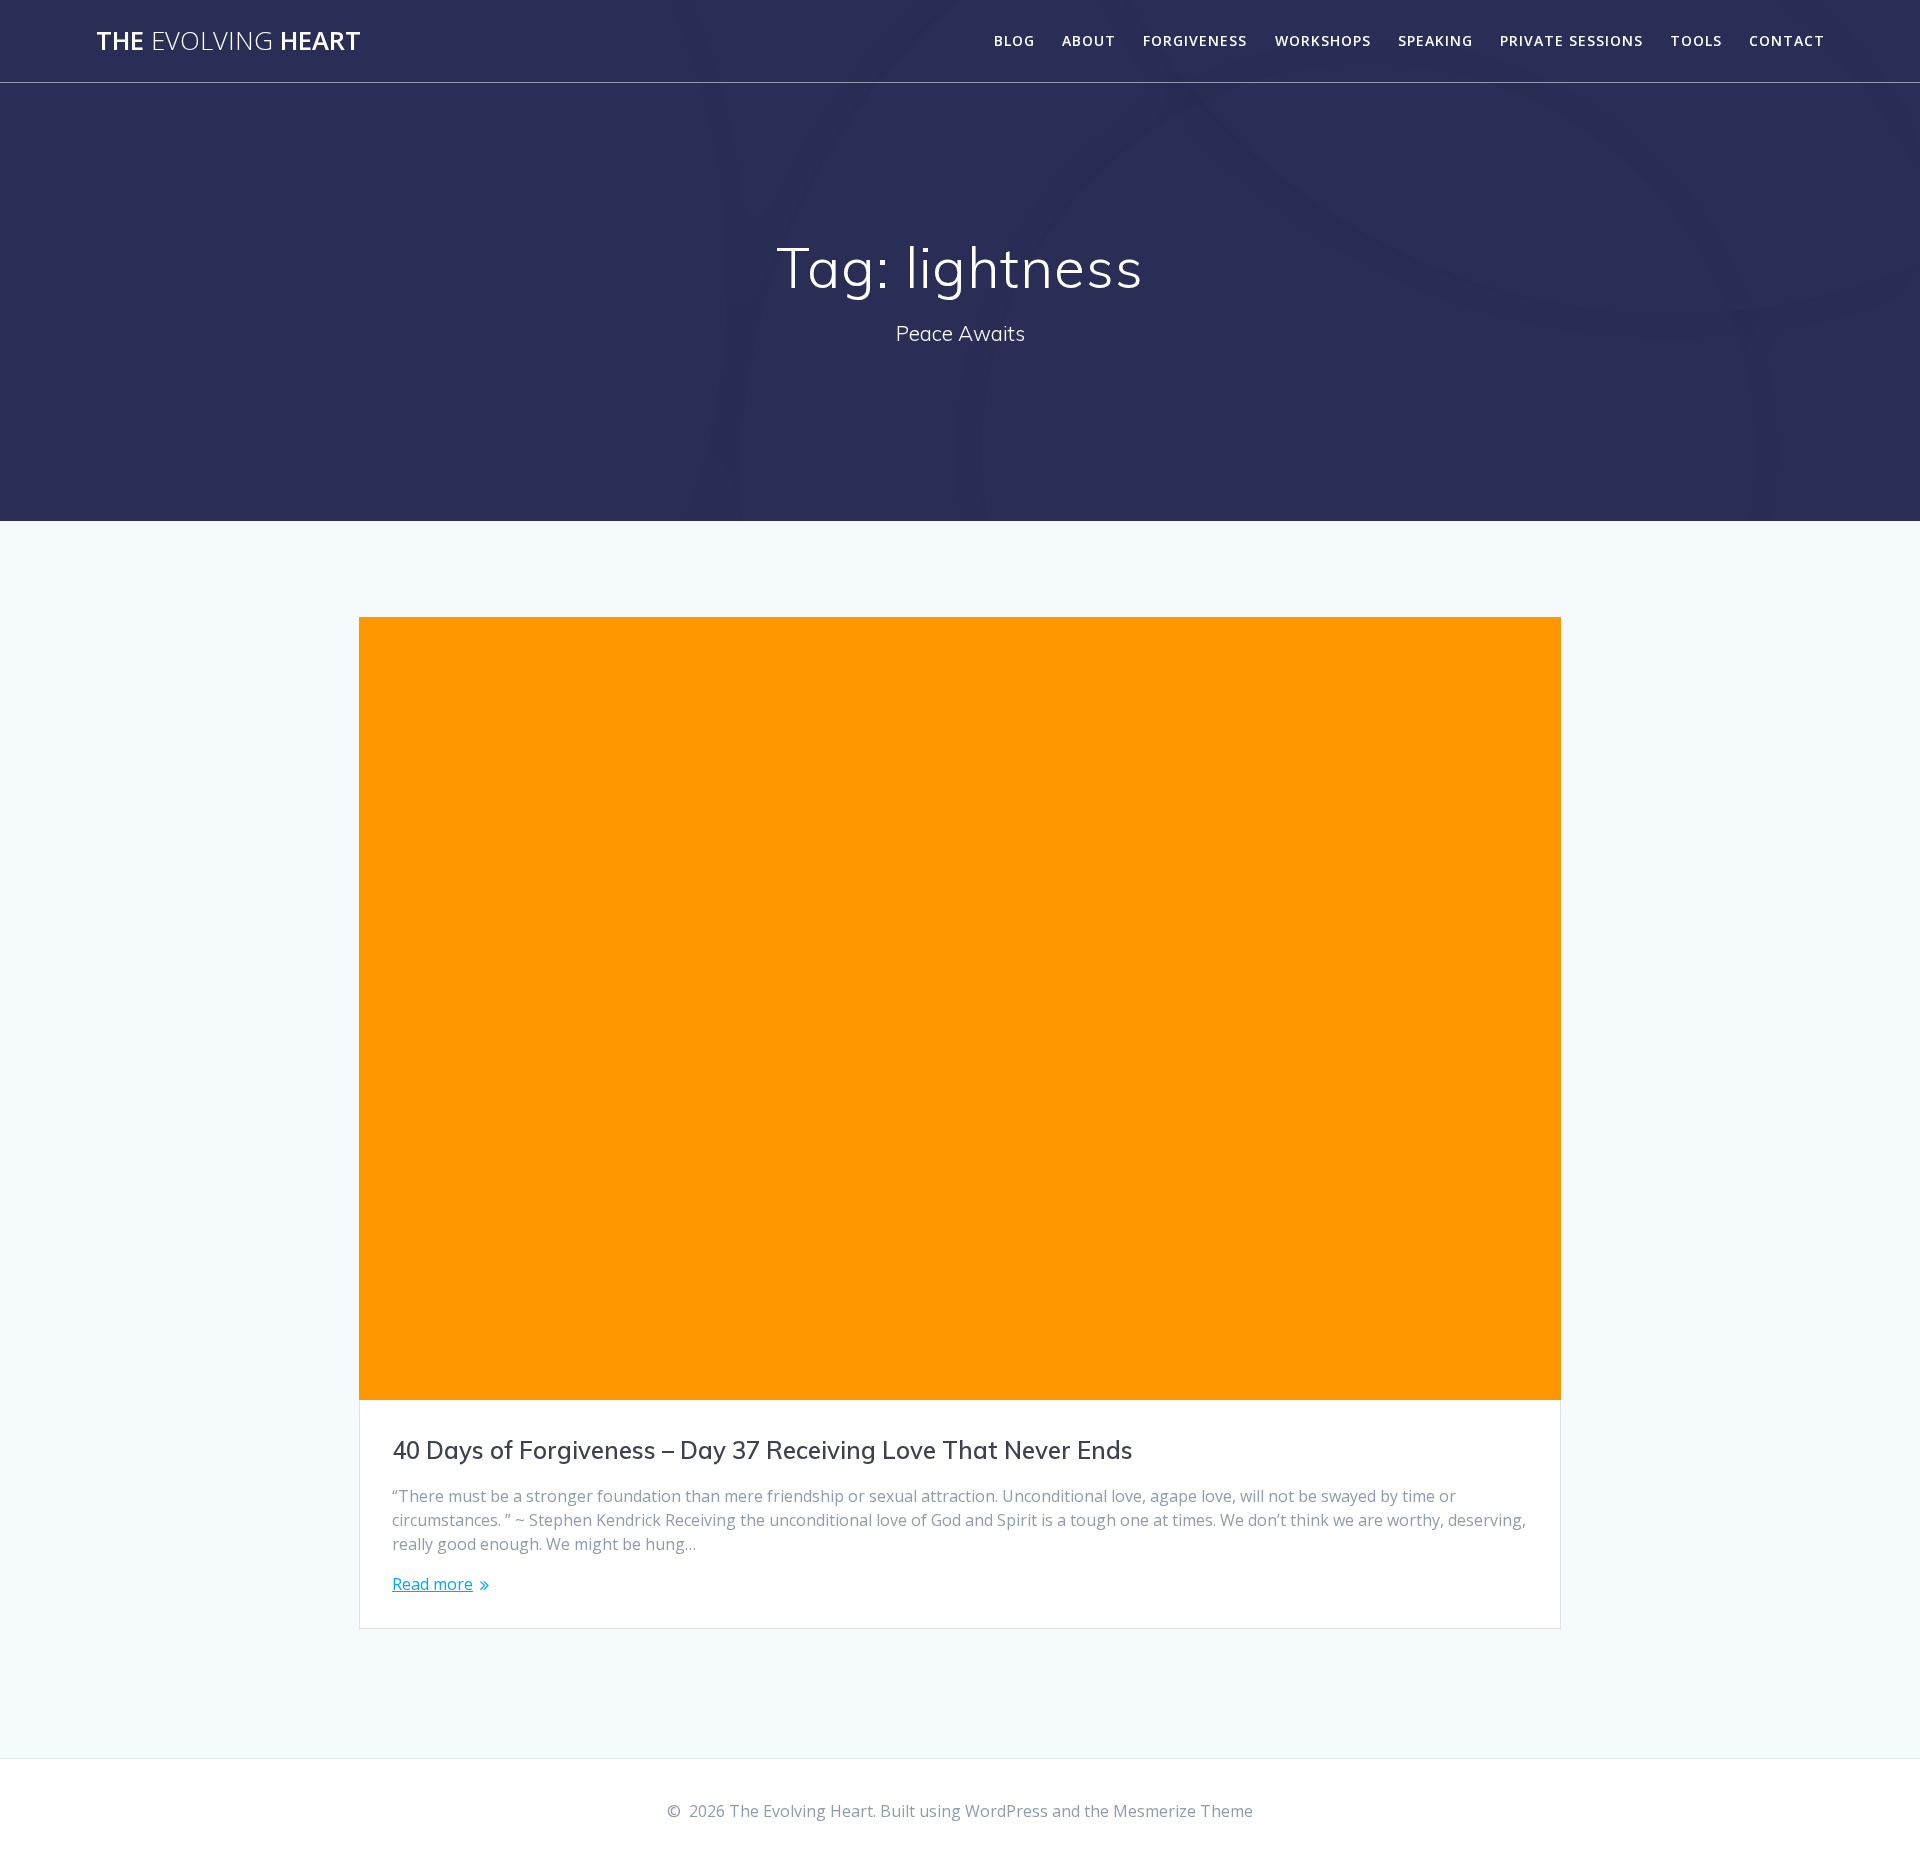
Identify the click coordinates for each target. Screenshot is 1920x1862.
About (1089, 40)
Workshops (1323, 40)
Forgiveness (1195, 40)
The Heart (228, 41)
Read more (432, 1584)
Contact (1787, 40)
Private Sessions (1571, 40)
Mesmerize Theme (1183, 1811)
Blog (1014, 40)
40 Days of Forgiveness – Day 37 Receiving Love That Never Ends (762, 1450)
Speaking (1435, 40)
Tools (1696, 40)
